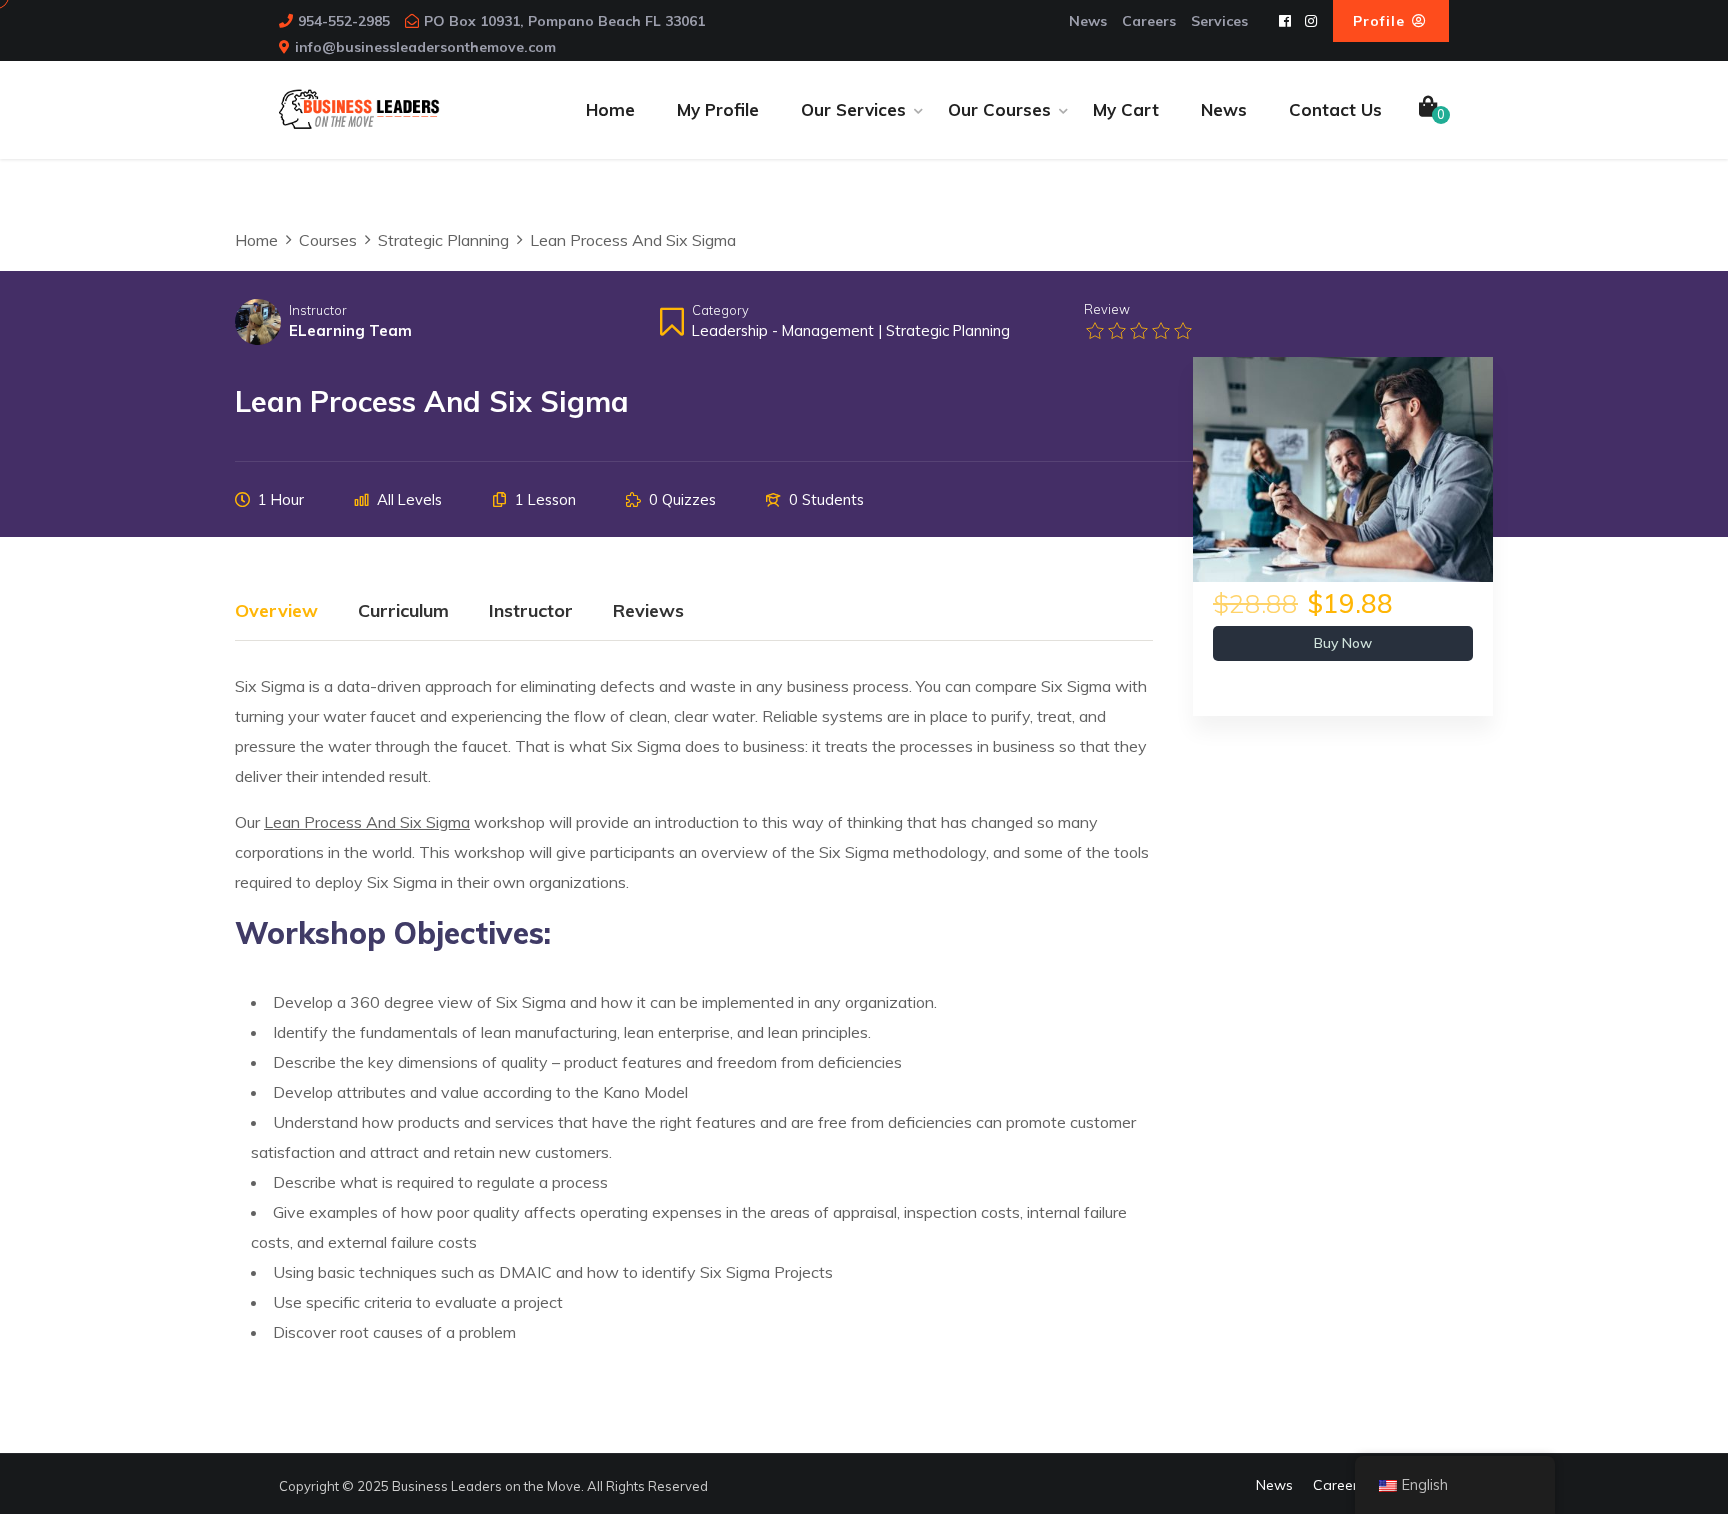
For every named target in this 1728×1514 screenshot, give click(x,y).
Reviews (648, 612)
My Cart (1126, 109)
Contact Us (1335, 109)
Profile (1381, 21)
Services (1219, 21)
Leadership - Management (783, 330)
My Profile (718, 109)
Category (720, 310)
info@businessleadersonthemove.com (425, 47)
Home (610, 109)
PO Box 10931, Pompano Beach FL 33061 (564, 21)
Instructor (318, 310)
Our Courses (999, 109)
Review (1107, 309)
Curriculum (403, 612)
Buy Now (1343, 643)
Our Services (853, 109)
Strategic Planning (948, 330)
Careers (1149, 21)
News (1088, 21)
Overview (276, 612)
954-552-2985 (344, 21)
